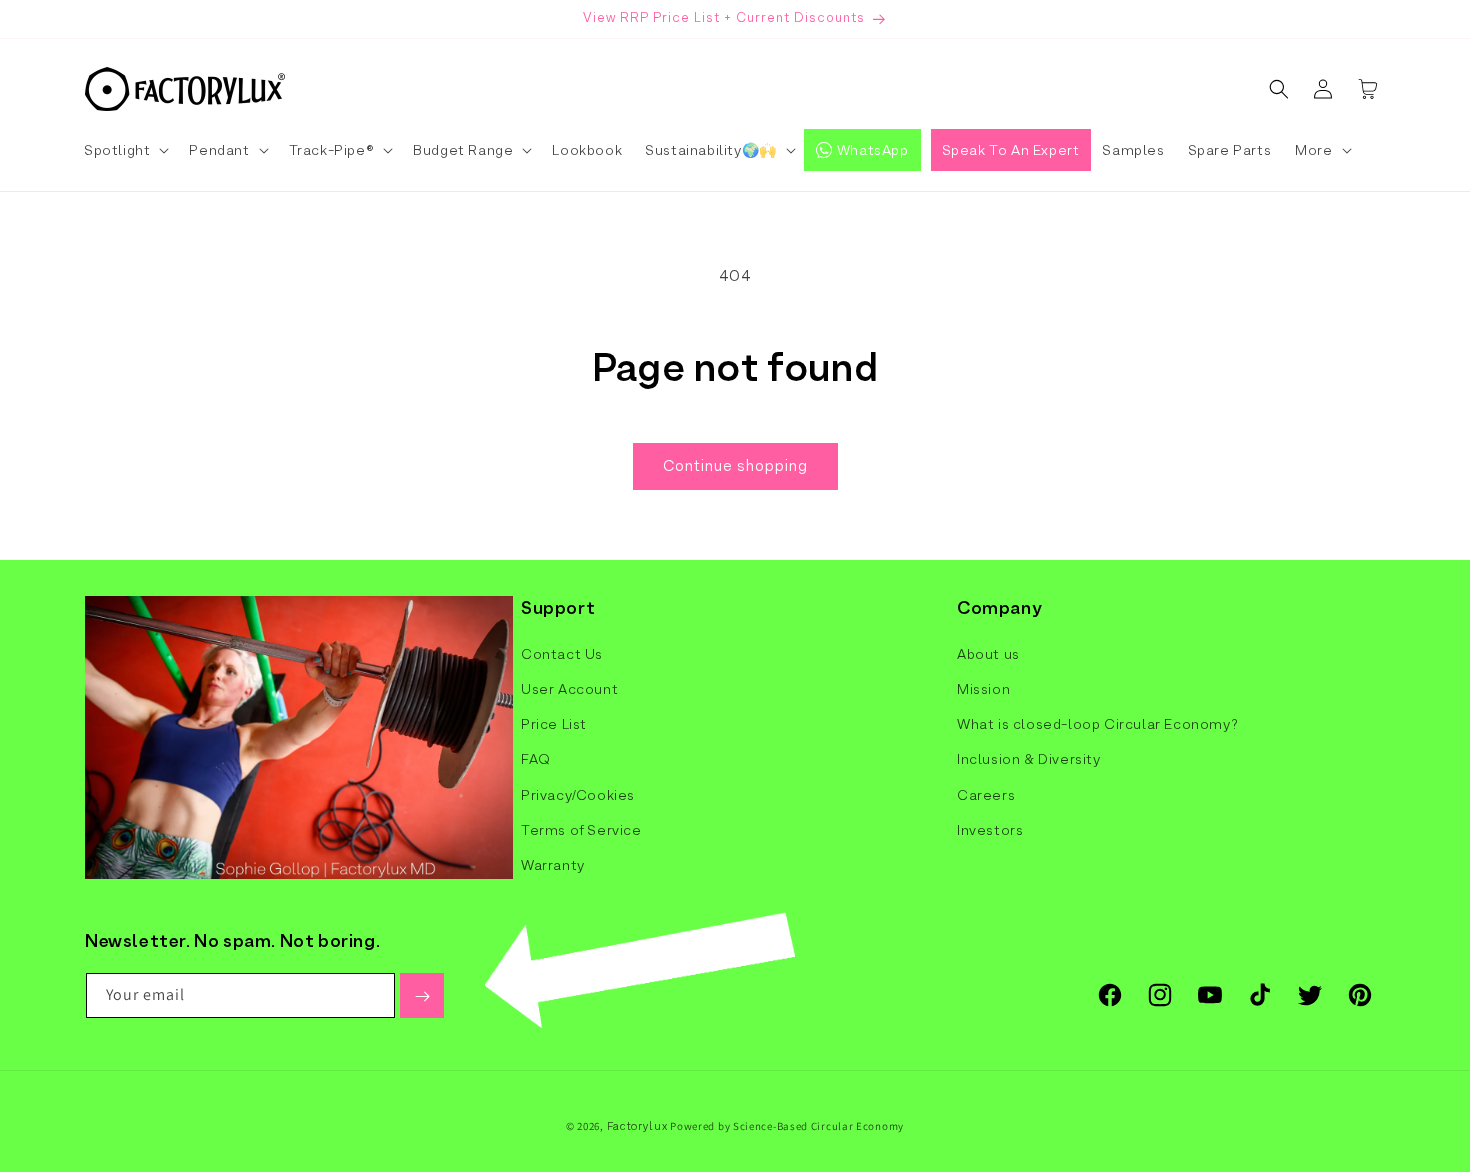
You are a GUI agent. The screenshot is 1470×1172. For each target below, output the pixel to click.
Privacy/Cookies (578, 794)
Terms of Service (581, 829)
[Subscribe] (422, 996)
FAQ (536, 759)
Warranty (553, 864)
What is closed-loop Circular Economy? (1097, 724)
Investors (990, 829)
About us (988, 653)
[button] (125, 150)
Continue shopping (735, 465)
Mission (983, 689)
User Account (569, 689)
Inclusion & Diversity (1029, 759)
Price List (554, 724)
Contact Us (562, 653)
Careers (986, 794)
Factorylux (637, 1126)
